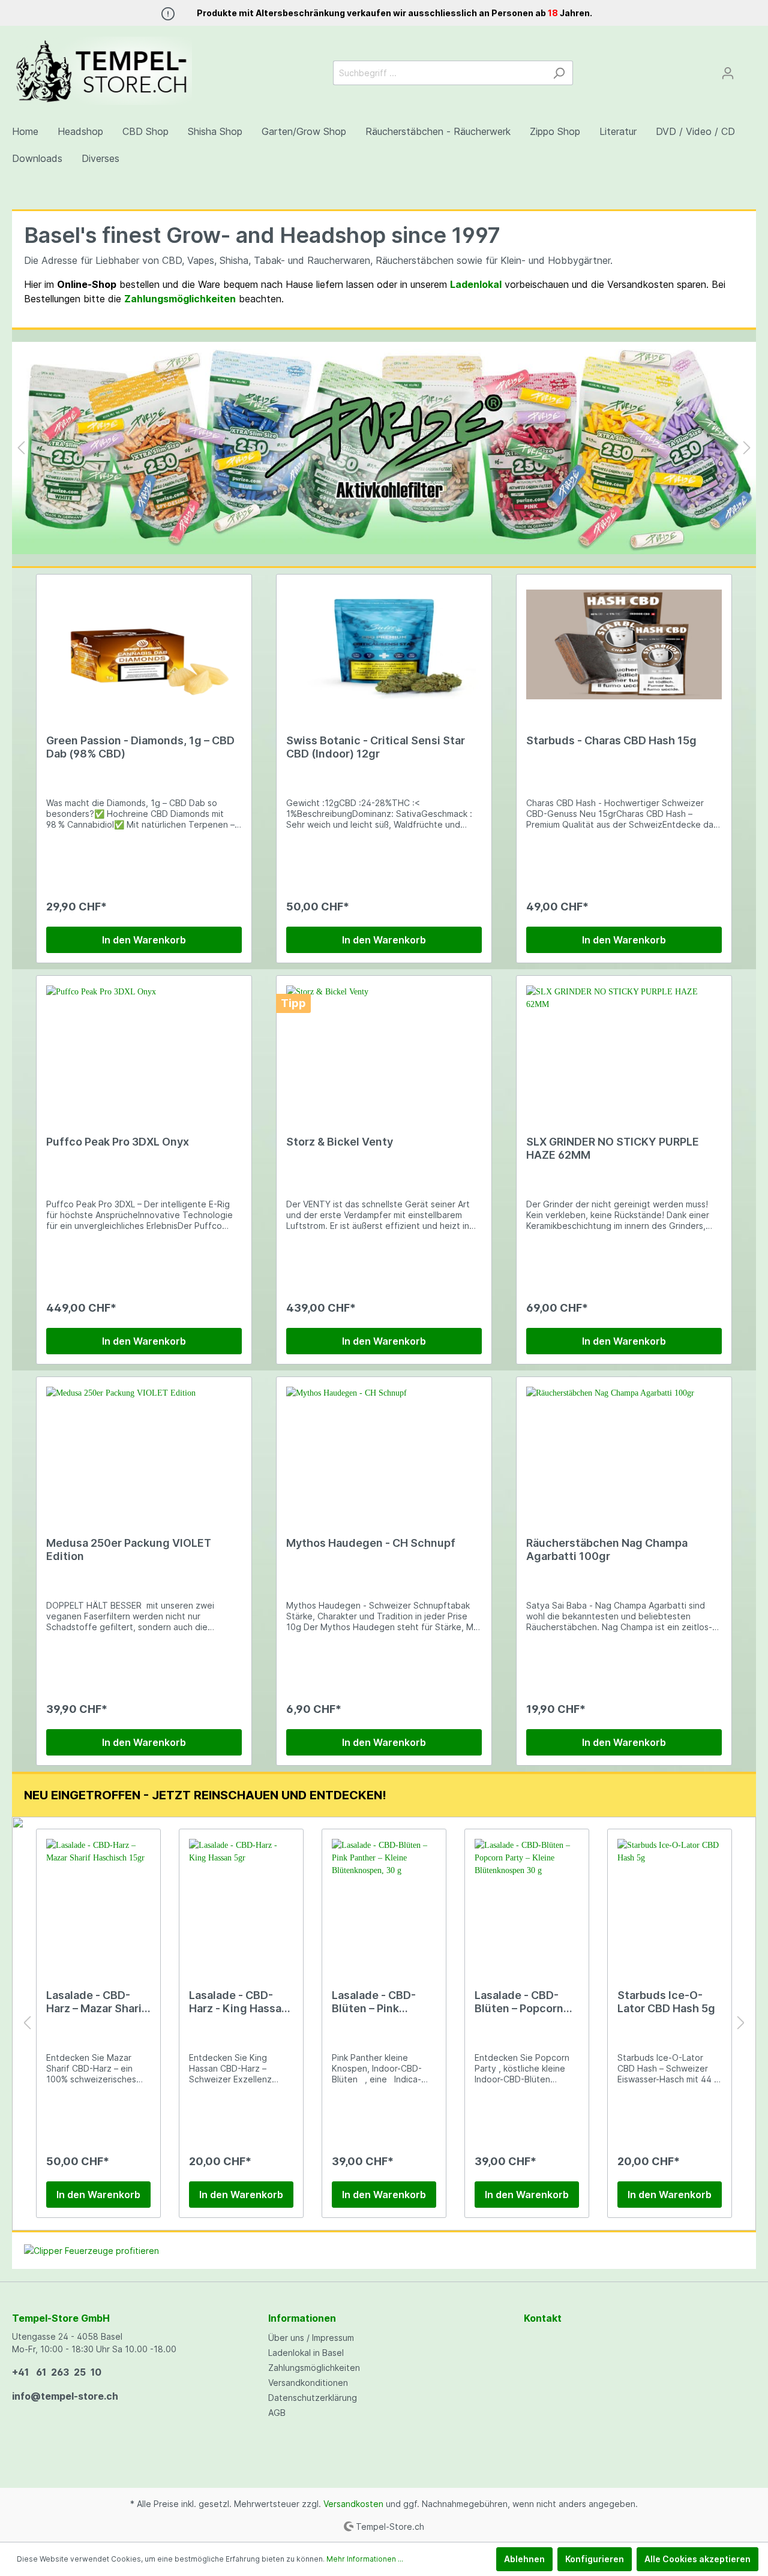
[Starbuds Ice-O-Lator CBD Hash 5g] (670, 1899)
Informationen (302, 2318)
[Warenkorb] (749, 69)
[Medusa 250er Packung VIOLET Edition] (144, 1447)
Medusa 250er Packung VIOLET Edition (129, 1549)
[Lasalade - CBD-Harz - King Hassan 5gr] (241, 1899)
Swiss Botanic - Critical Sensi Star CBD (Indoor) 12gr (376, 747)
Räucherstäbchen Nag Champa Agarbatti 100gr (607, 1549)
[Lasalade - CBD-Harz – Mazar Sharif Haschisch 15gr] (98, 1899)
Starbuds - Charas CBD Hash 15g (611, 740)
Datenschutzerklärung (313, 2398)
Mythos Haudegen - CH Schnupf (371, 1543)
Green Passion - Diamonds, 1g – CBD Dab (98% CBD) (140, 747)
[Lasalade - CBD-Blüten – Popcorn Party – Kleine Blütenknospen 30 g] (527, 1899)
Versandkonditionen (308, 2383)
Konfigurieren (595, 2559)
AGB (277, 2413)
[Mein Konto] (728, 73)
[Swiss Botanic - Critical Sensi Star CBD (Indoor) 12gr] (384, 644)
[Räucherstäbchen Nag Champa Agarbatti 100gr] (624, 1447)
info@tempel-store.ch (65, 2396)
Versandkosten (353, 2504)
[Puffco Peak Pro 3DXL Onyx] (144, 1045)
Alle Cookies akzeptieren (697, 2559)
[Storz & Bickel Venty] (384, 1045)
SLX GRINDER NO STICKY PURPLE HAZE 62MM (613, 1148)
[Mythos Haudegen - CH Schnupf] (384, 1447)
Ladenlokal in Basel (306, 2353)
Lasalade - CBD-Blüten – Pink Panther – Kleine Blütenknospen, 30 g (381, 2002)
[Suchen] (559, 73)
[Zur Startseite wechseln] (102, 71)
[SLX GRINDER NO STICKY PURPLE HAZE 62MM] (624, 1045)
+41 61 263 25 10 (57, 2372)
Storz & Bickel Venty (340, 1142)
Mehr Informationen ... (365, 2559)
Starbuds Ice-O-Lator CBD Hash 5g (666, 2002)
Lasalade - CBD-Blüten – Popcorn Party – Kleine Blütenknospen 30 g (523, 2002)
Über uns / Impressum (311, 2338)
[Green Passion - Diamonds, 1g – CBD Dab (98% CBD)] (144, 644)
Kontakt (543, 2318)
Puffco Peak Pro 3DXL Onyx (118, 1142)
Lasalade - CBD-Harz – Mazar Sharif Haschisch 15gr (96, 2002)
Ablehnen (524, 2559)
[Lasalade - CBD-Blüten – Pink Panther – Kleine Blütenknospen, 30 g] (384, 1899)
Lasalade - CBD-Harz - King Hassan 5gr (238, 2002)
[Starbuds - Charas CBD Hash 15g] (624, 644)
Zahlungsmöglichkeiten (314, 2368)
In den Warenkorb (144, 940)
